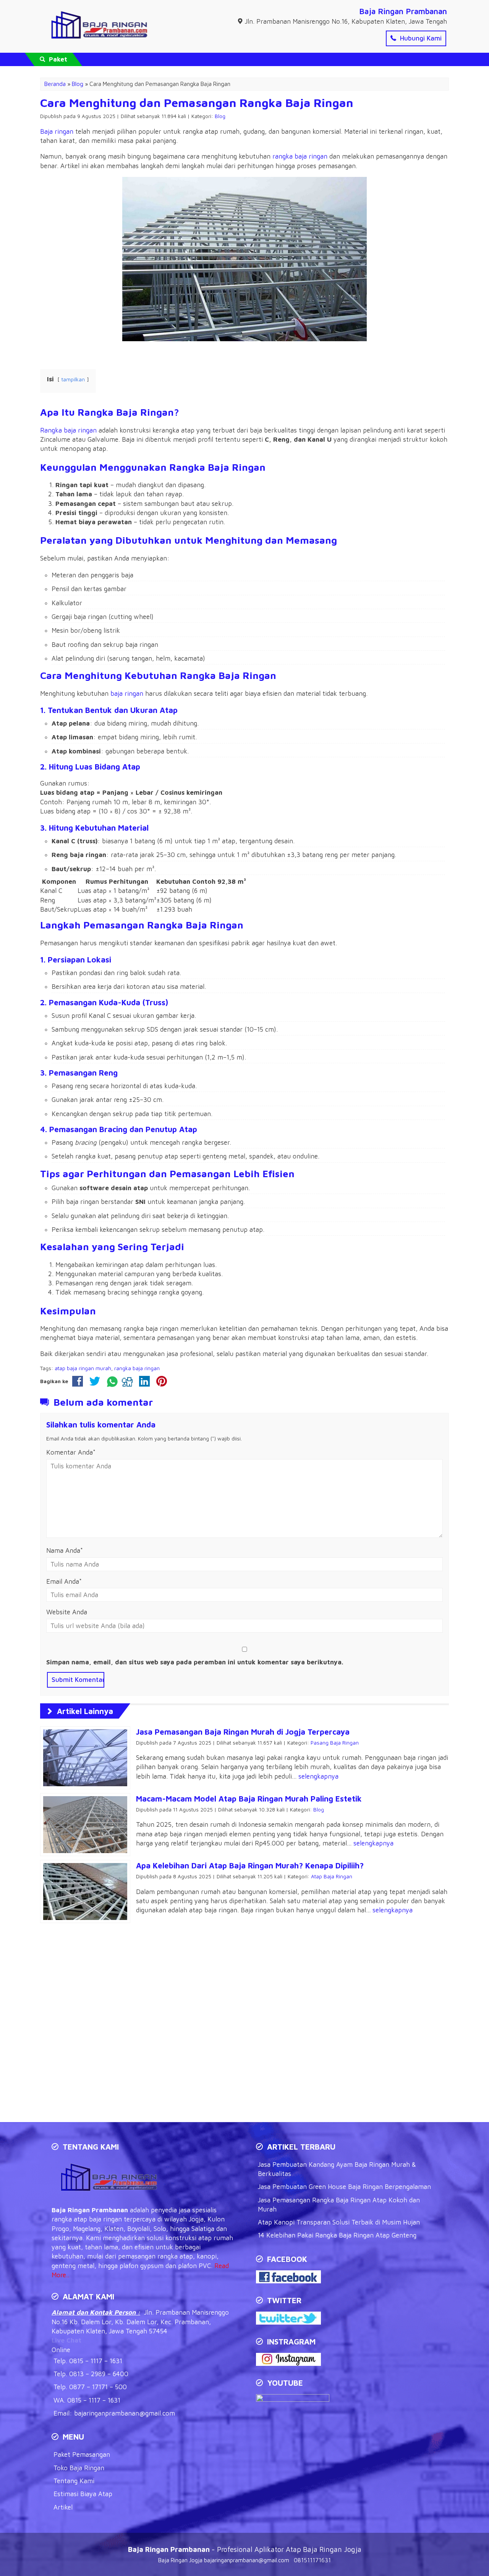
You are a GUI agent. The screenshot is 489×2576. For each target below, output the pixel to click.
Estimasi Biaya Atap (83, 2494)
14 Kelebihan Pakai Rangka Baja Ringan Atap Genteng (337, 2235)
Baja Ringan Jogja (180, 2560)
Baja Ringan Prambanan (403, 11)
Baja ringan (57, 131)
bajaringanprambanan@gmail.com (125, 2413)
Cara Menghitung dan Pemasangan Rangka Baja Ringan (197, 102)
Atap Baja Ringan (332, 1876)
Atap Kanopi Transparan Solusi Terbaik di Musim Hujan (339, 2222)
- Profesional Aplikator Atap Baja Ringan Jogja (245, 2549)
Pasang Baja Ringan (335, 1743)
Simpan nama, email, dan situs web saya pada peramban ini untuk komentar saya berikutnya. (195, 1662)
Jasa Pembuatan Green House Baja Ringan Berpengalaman (344, 2187)
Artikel (63, 2507)
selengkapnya (318, 1776)
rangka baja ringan (300, 156)
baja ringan (127, 693)
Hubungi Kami (420, 38)
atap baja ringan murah (83, 1368)
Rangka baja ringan (68, 430)
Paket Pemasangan (82, 2454)
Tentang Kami (74, 2481)
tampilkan (73, 379)
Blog (220, 116)
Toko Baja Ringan (79, 2468)
